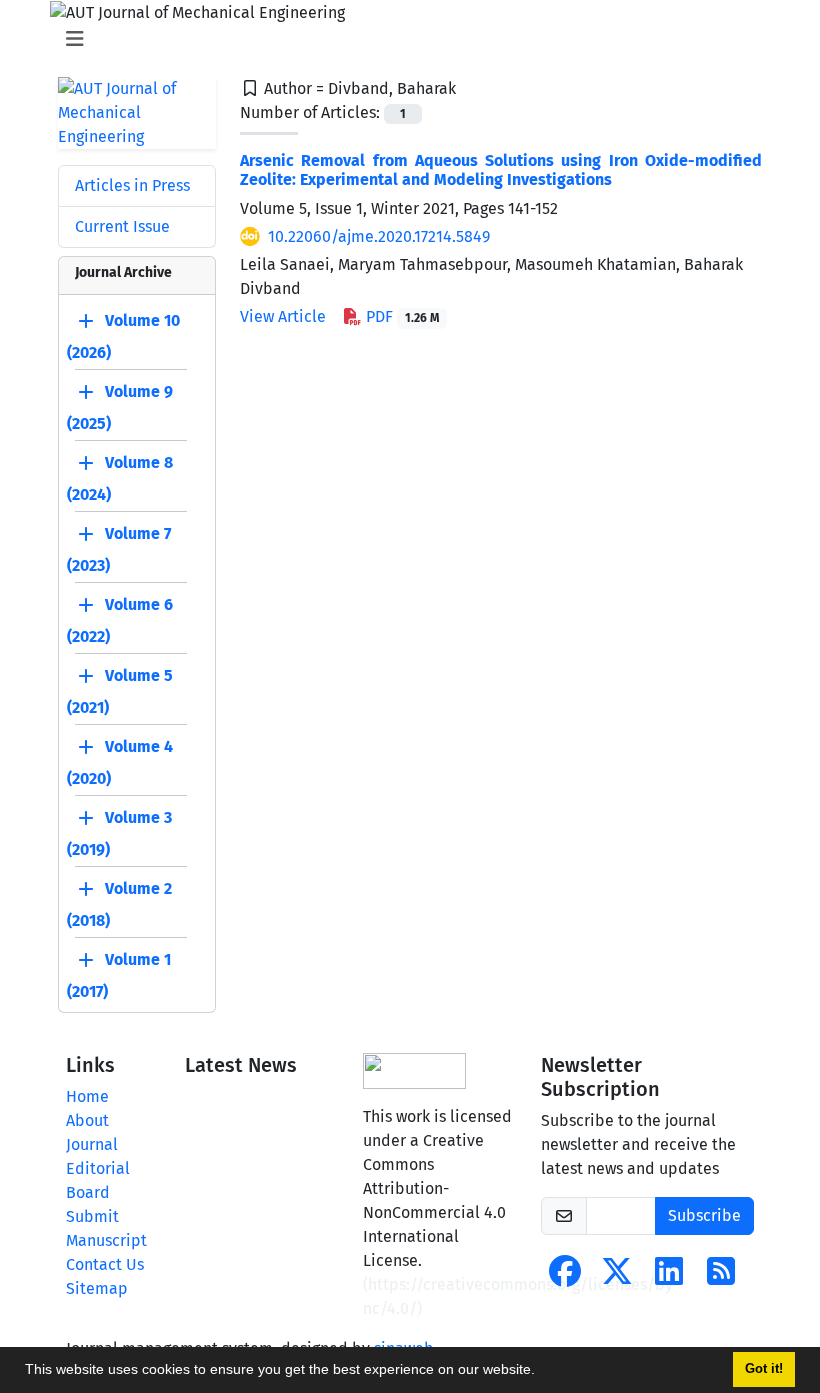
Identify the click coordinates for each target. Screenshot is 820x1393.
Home (87, 1096)
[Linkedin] (669, 1277)
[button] (542, 1372)
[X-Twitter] (617, 1277)
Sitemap (97, 1288)
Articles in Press (132, 185)
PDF (400, 316)
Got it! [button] (764, 1369)
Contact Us (105, 1264)
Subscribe (704, 1215)
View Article (283, 316)
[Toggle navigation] (404, 39)
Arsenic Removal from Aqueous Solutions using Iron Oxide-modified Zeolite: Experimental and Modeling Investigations (501, 170)
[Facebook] (565, 1277)
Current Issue (122, 226)
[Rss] (721, 1277)
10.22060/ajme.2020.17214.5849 (379, 236)
